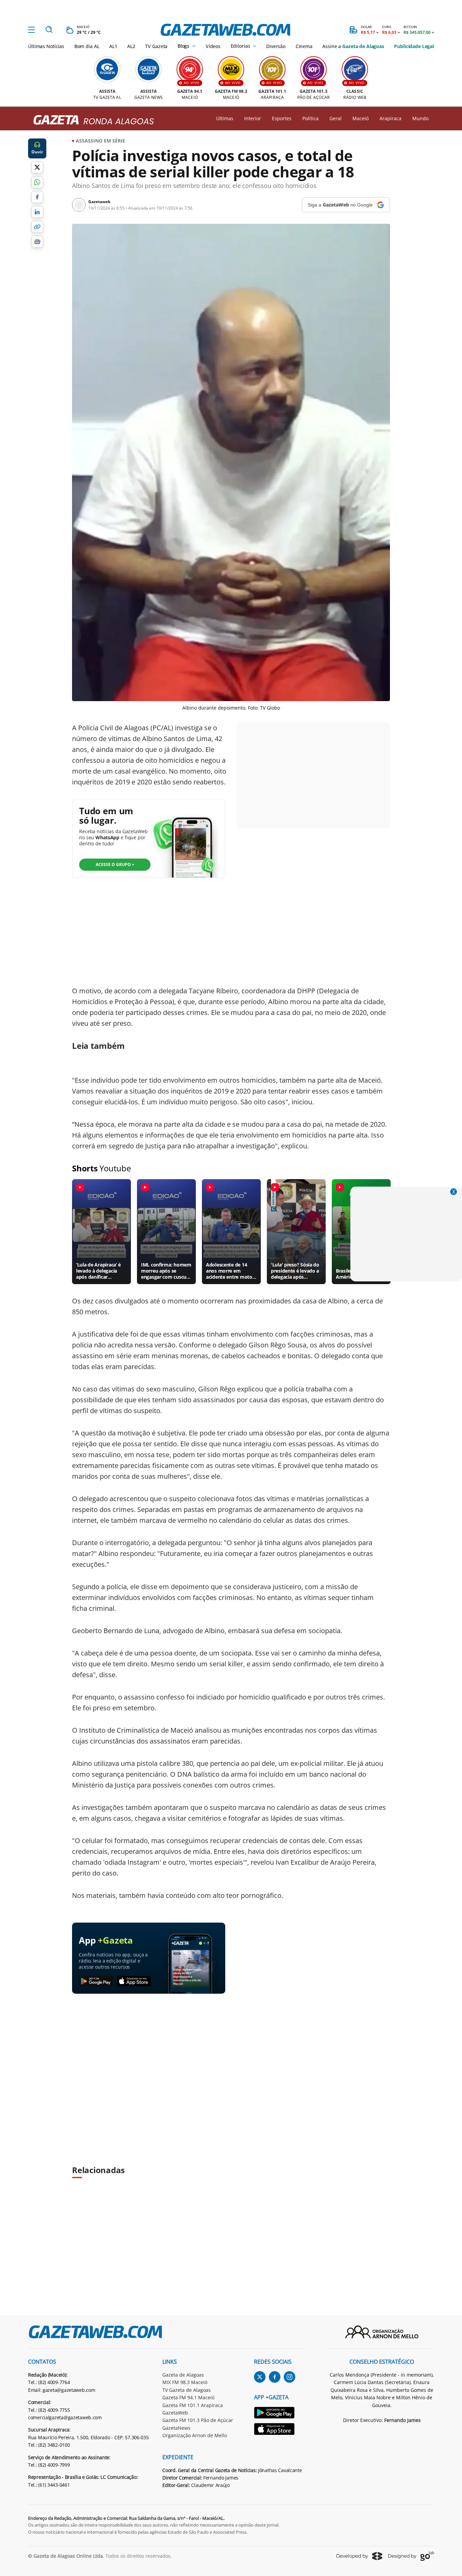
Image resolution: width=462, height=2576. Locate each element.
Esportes (282, 118)
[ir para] (278, 2414)
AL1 (113, 46)
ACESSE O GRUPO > (115, 864)
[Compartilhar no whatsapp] (37, 182)
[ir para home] (225, 30)
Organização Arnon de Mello (195, 2435)
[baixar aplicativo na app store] (134, 1982)
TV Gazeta (156, 46)
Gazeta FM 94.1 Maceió (188, 2397)
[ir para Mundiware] (359, 2556)
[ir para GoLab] (411, 2556)
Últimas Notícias (46, 46)
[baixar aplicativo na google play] (96, 1982)
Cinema (304, 46)
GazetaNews (176, 2428)
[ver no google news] (37, 242)
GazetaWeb (175, 2413)
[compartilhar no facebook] (37, 197)
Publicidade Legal (414, 46)
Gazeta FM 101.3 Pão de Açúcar (198, 2420)
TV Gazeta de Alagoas (187, 2390)
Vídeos (213, 46)
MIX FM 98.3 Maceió (185, 2382)
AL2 (131, 46)
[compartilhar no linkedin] (37, 212)
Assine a (353, 46)
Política (310, 118)
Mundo (420, 118)
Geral (336, 118)
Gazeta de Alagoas (183, 2375)
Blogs (183, 46)
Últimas (225, 118)
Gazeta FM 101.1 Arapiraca (193, 2405)
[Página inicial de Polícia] (91, 120)
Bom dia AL (87, 46)
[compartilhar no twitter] (37, 167)
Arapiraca (390, 118)
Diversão (276, 46)
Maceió (361, 118)
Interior (253, 118)
